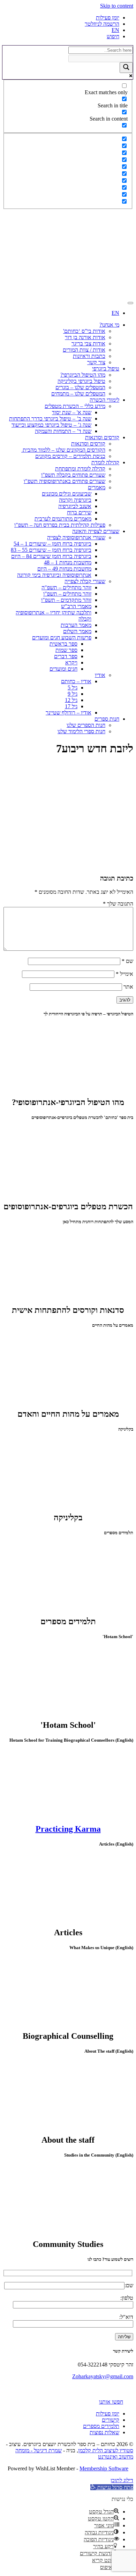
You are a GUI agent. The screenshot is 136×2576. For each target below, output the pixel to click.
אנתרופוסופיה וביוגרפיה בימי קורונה (54, 575)
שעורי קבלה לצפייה (85, 581)
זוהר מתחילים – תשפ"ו (67, 594)
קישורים (111, 2420)
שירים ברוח (79, 512)
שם (127, 961)
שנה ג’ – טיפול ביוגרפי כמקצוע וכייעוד (51, 425)
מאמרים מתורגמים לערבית (63, 519)
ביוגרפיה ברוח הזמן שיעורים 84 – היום (51, 556)
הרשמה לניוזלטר (102, 24)
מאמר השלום (77, 631)
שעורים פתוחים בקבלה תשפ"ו (73, 475)
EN (115, 30)
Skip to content (117, 6)
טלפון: (127, 2298)
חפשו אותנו (111, 2402)
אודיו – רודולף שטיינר (69, 713)
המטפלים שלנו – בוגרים (80, 387)
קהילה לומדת (105, 462)
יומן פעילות (108, 18)
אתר (128, 987)
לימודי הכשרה (104, 400)
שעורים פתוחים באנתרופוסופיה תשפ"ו (65, 481)
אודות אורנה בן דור (85, 337)
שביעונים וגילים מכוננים (67, 494)
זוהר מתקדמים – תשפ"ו (66, 600)
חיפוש (113, 36)
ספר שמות (66, 650)
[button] (112, 2487)
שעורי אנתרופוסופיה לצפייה (76, 537)
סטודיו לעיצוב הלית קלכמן (106, 2450)
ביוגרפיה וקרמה (75, 500)
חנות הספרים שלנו (86, 725)
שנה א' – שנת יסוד (72, 412)
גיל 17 (71, 706)
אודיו (100, 675)
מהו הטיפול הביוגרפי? (83, 375)
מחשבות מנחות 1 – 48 (68, 562)
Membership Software (104, 2468)
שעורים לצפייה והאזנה (96, 531)
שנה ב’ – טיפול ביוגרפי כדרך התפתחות (50, 419)
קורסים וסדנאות (102, 437)
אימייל (124, 974)
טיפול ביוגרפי (106, 369)
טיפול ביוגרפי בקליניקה (81, 381)
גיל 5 (73, 688)
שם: (129, 2285)
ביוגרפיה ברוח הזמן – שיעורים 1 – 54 (52, 544)
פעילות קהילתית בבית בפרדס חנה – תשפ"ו (60, 525)
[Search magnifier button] (126, 68)
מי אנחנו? (109, 325)
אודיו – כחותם (76, 681)
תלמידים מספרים (101, 2426)
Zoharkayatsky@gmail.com (103, 2376)
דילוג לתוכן (122, 2480)
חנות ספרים (107, 719)
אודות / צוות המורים (84, 350)
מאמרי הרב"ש (76, 606)
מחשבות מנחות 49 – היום (64, 569)
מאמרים (97, 487)
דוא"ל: (126, 2317)
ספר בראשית (63, 644)
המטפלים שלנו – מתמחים (78, 394)
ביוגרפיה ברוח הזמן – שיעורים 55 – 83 (51, 550)
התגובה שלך (118, 904)
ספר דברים (66, 656)
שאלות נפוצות (104, 2432)
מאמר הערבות (76, 625)
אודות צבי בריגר (88, 344)
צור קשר (96, 362)
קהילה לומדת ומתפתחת (80, 469)
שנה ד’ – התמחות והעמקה (63, 431)
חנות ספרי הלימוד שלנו (81, 731)
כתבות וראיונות (89, 356)
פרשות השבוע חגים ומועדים (62, 637)
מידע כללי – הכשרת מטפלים (75, 406)
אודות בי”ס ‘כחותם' (84, 331)
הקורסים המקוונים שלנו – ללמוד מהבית (63, 450)
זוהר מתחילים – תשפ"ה (66, 587)
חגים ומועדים (63, 669)
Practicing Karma (68, 1829)
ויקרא (71, 663)
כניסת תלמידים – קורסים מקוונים (70, 456)
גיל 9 (73, 694)
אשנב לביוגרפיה (75, 506)
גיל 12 (71, 700)
